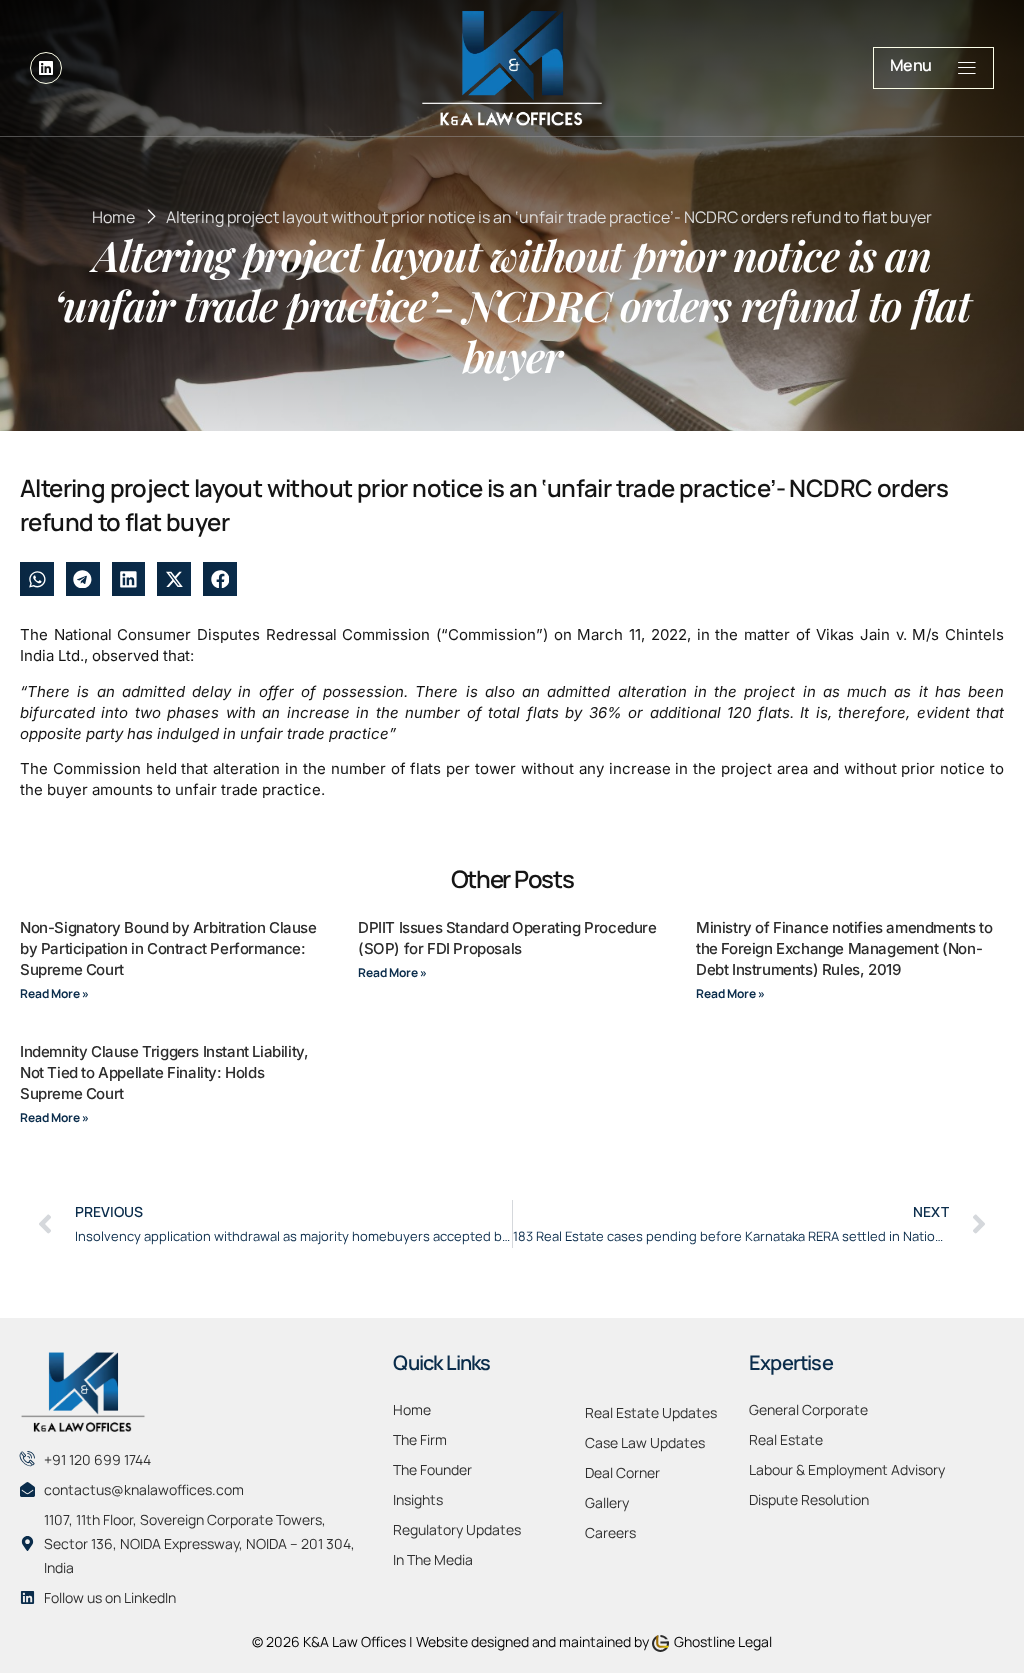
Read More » (54, 993)
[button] (37, 579)
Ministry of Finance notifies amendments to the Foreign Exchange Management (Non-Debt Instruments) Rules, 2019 (844, 948)
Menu (911, 65)
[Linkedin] (46, 68)
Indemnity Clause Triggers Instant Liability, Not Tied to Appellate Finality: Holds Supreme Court (164, 1072)
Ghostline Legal (723, 1641)
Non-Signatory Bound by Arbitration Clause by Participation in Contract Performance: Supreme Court (168, 948)
